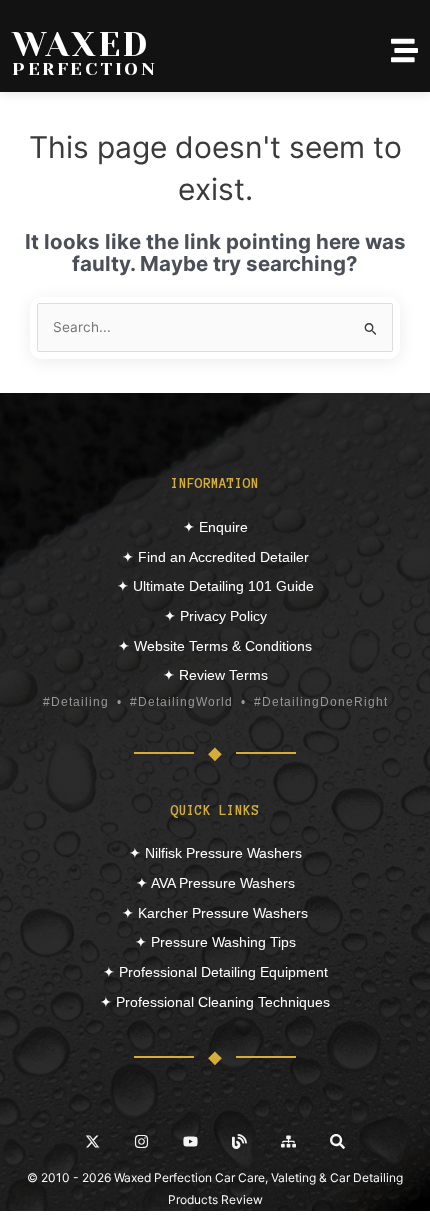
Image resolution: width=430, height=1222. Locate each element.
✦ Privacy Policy (215, 616)
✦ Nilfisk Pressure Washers (215, 853)
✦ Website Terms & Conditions (215, 646)
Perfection (84, 69)
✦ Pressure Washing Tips (215, 942)
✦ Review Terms (215, 675)
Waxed (81, 44)
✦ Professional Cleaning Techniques (215, 1002)
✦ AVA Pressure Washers (215, 883)
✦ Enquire (215, 527)
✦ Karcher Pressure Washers (215, 913)
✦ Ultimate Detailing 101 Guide (215, 586)
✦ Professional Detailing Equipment (215, 972)
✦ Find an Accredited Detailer (215, 557)
